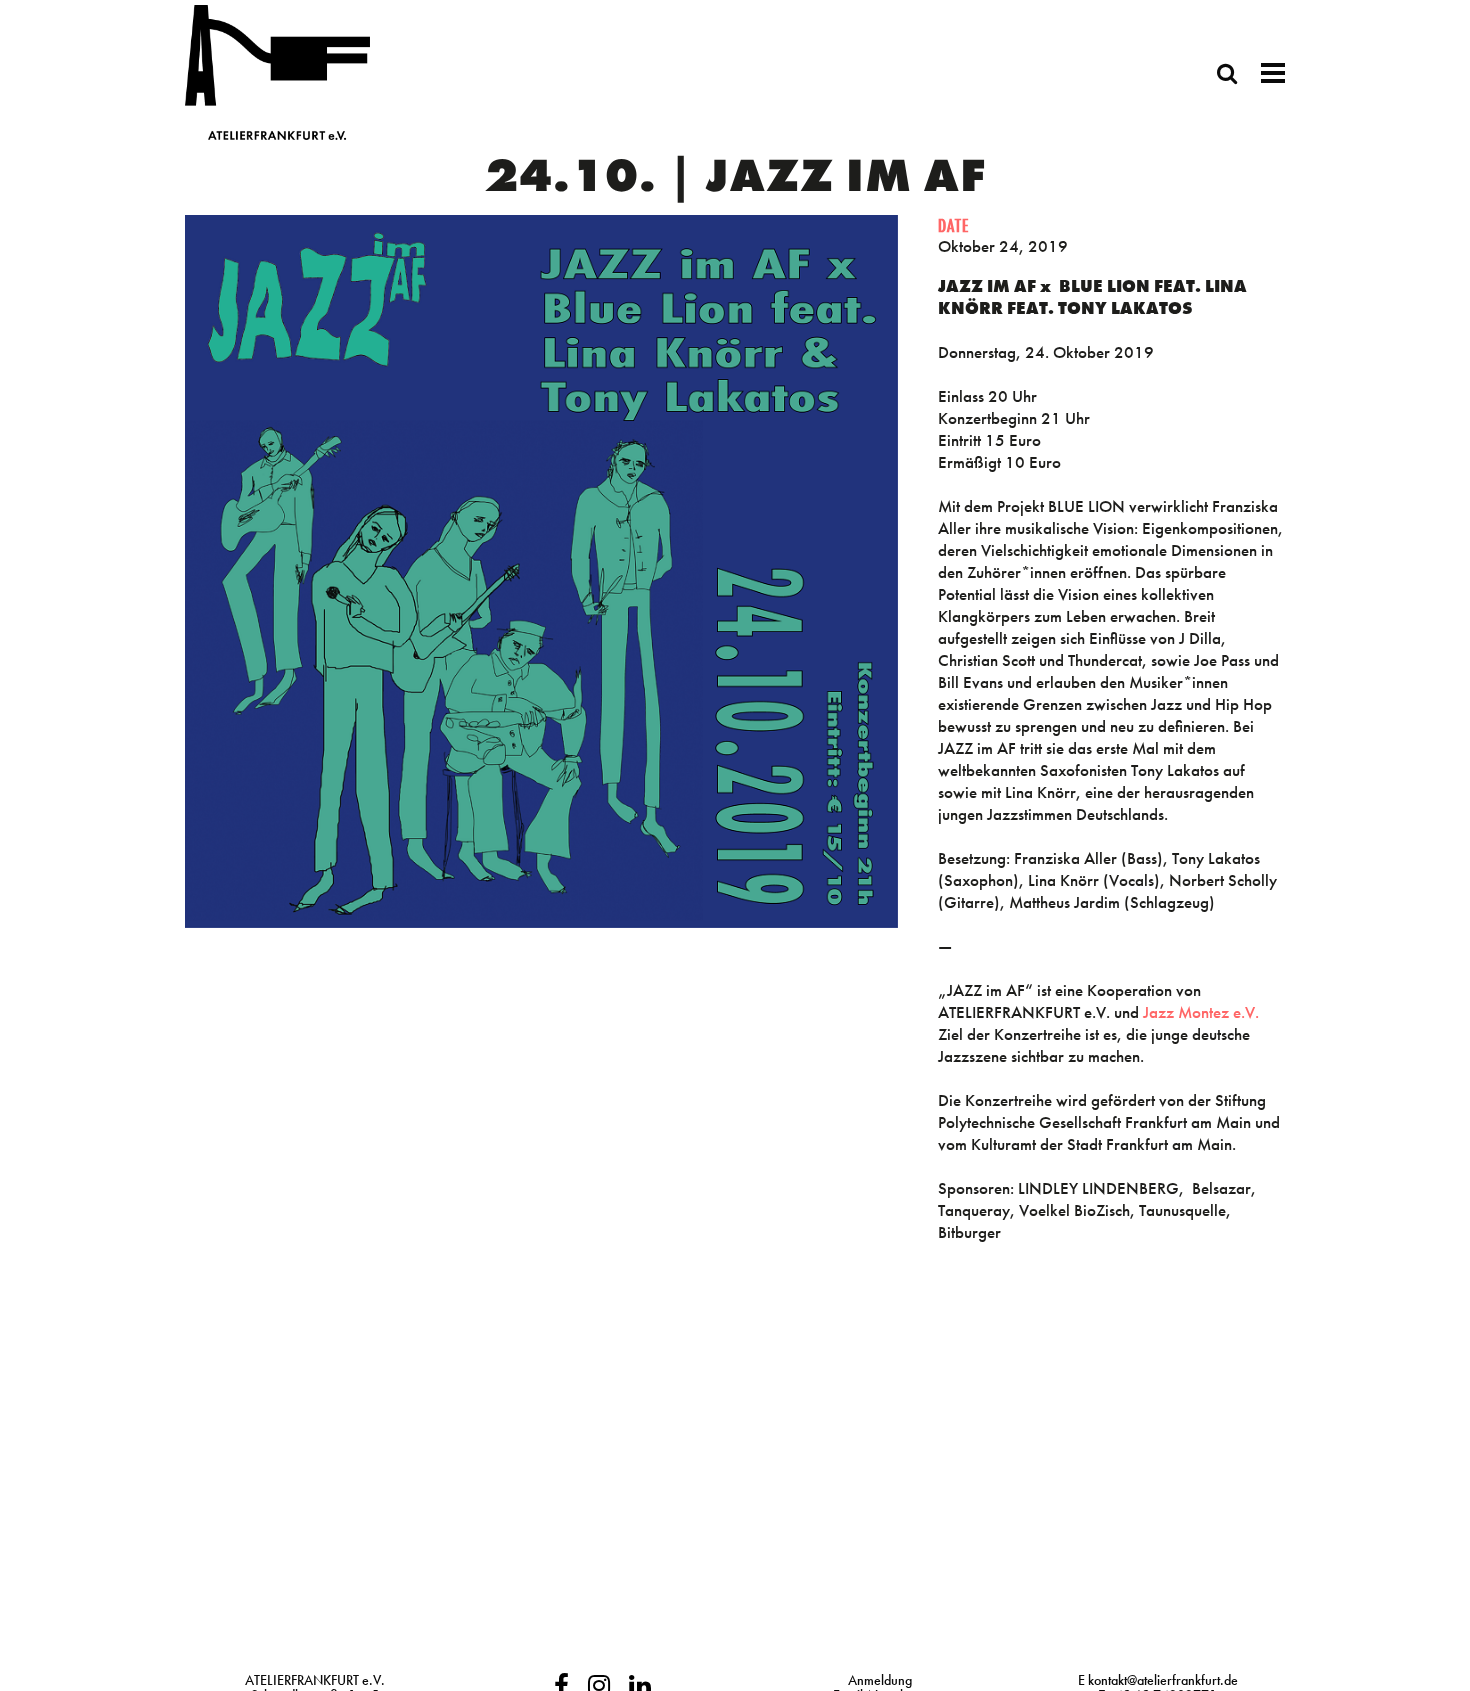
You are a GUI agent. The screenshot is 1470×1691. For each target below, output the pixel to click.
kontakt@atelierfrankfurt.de (1163, 1680)
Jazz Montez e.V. (1201, 1012)
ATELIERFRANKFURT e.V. (315, 1680)
